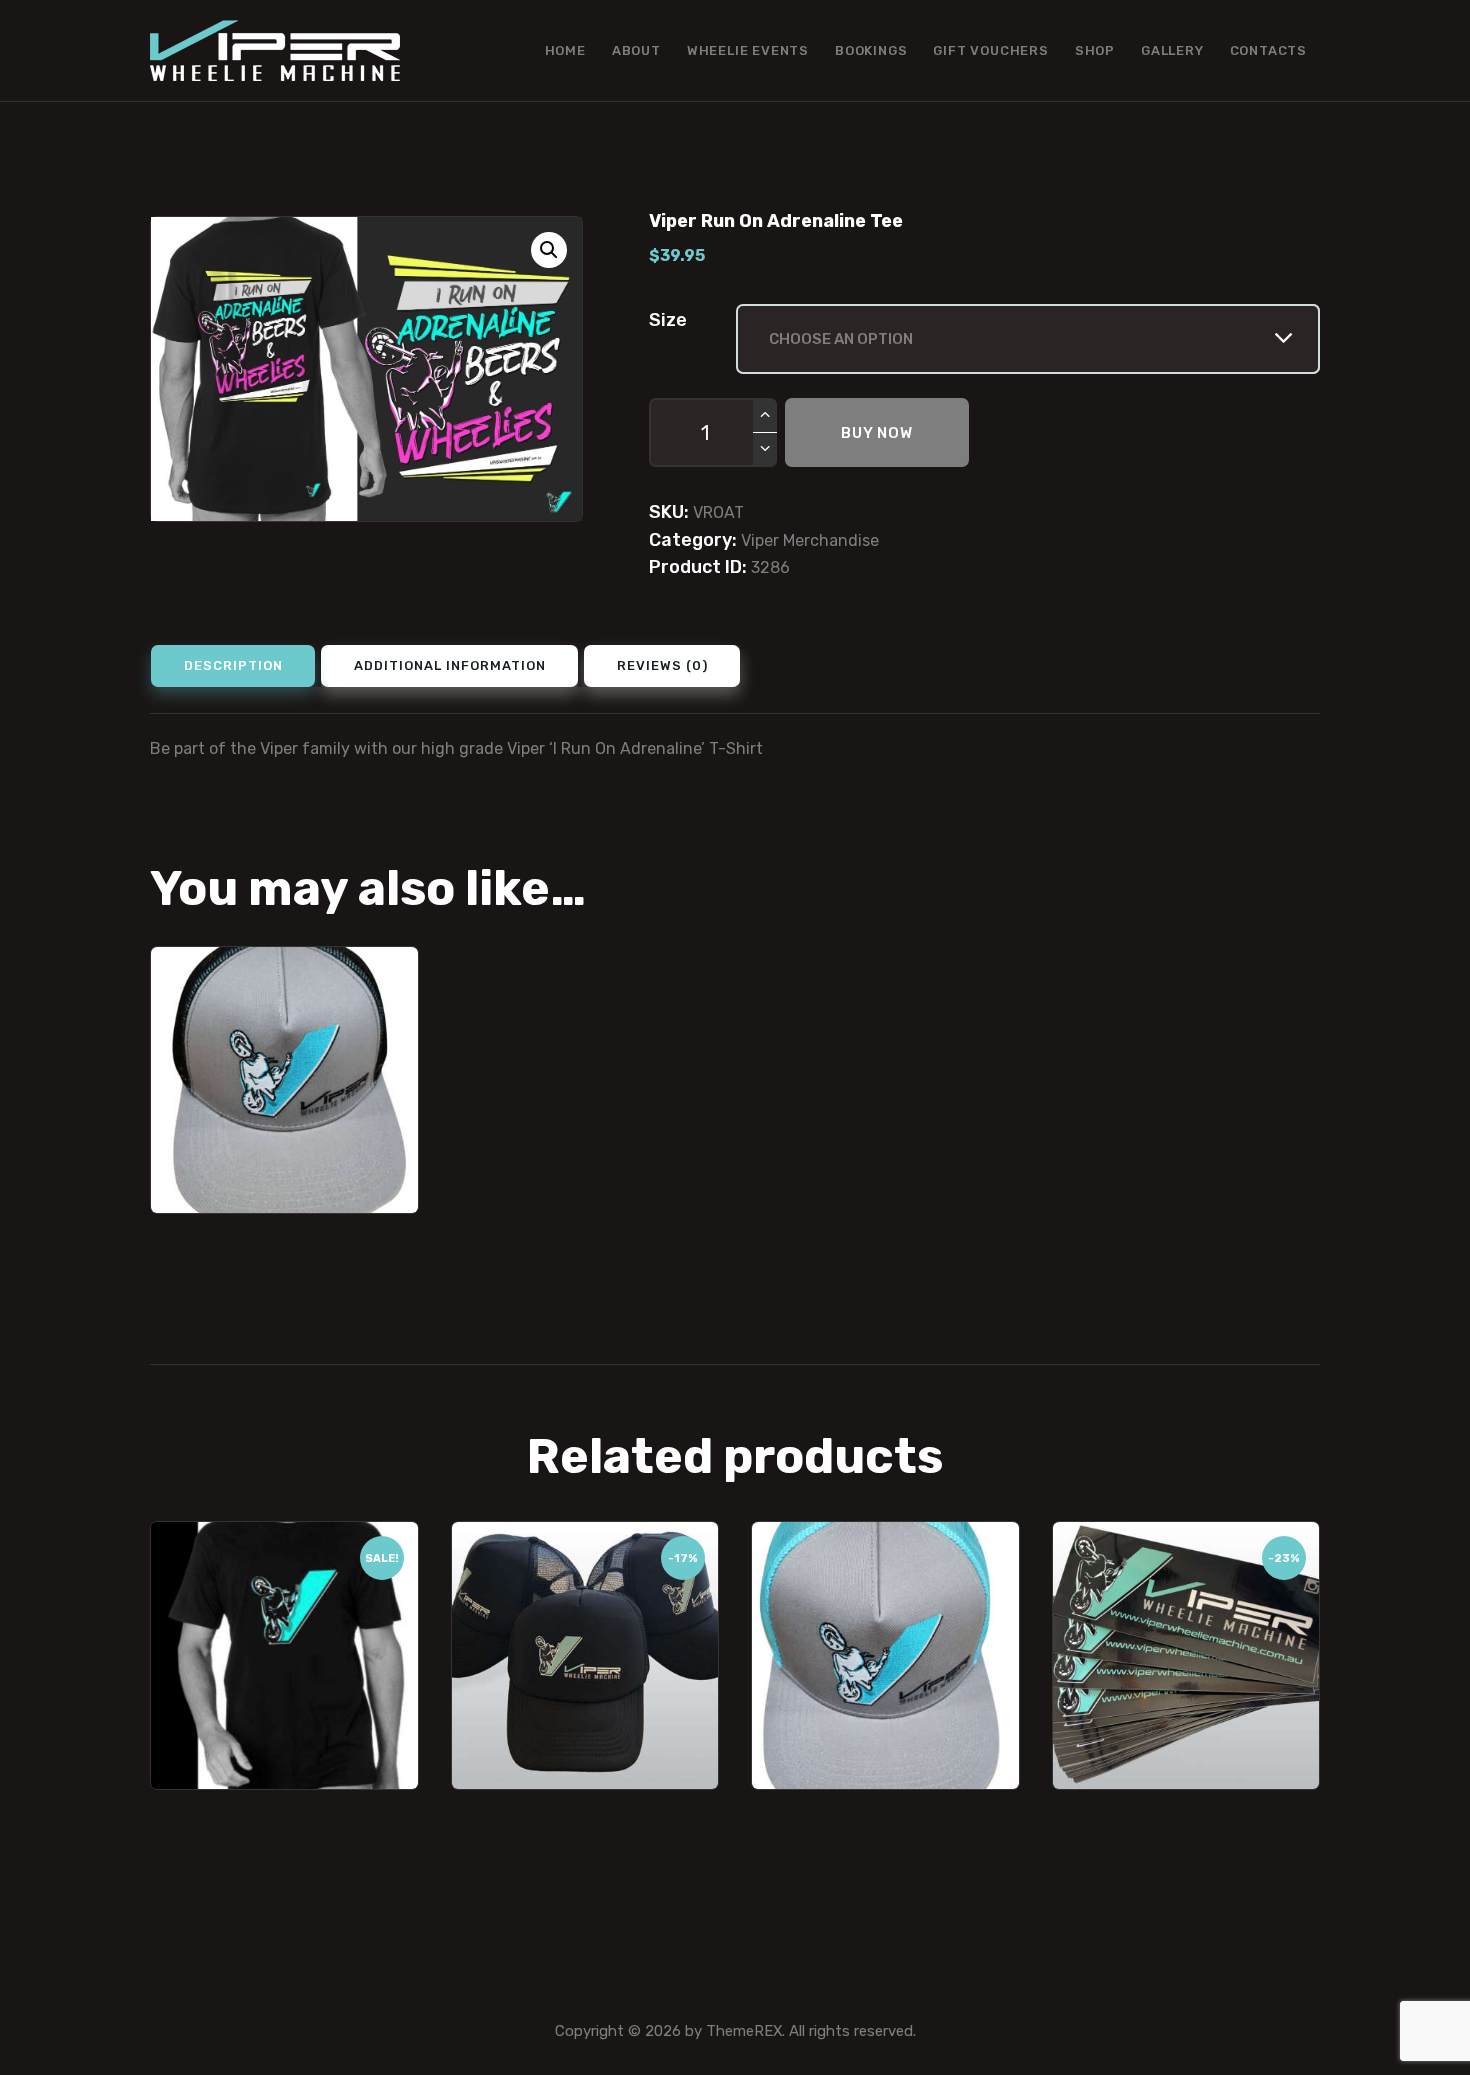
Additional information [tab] (450, 665)
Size (668, 320)
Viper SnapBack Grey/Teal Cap (885, 1567)
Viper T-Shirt (284, 1556)
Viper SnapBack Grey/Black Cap (284, 992)
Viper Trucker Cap (585, 1556)
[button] (549, 250)
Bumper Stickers (1186, 1556)
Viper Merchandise (810, 540)
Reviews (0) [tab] (662, 665)
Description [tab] (233, 665)
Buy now (877, 433)
